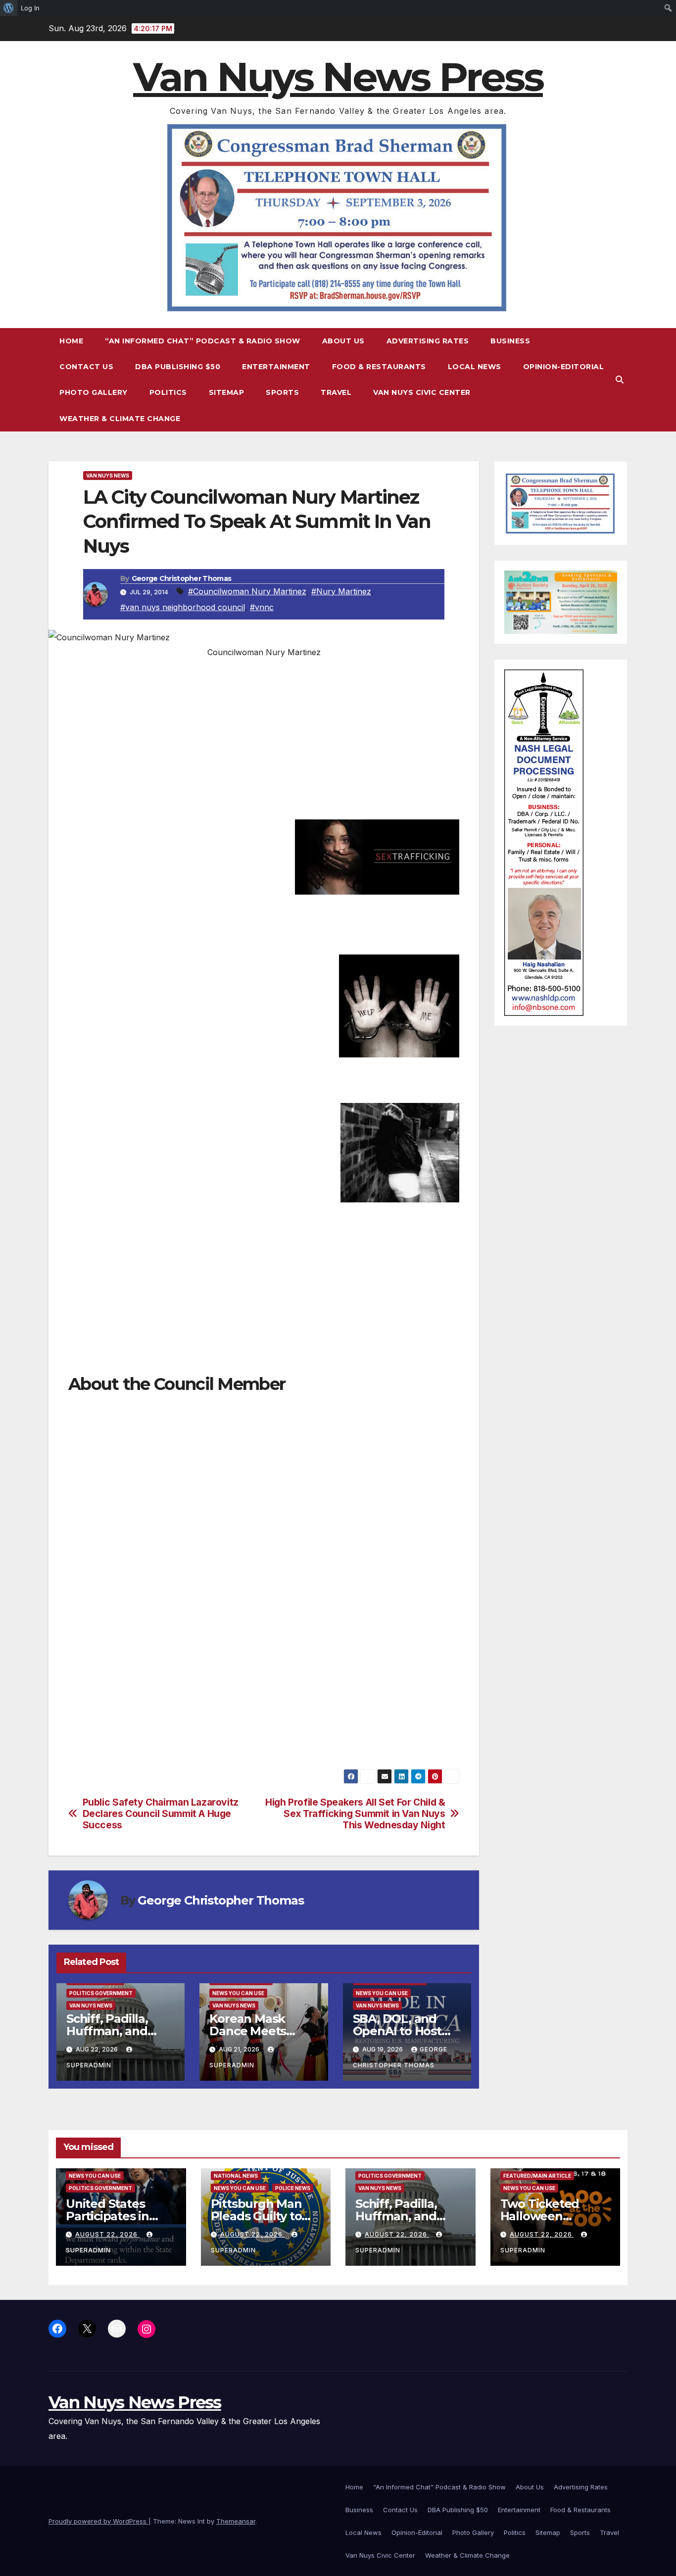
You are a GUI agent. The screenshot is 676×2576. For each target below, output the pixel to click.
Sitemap (227, 392)
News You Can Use (238, 1993)
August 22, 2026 (107, 2234)
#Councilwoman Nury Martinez (247, 591)
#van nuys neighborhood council (183, 607)
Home (71, 341)
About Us (343, 341)
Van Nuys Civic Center (422, 392)
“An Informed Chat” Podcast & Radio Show (203, 341)
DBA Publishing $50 (178, 367)
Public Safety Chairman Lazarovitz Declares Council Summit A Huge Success (161, 1814)
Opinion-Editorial (564, 367)
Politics (168, 392)
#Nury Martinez (341, 591)
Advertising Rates (428, 341)
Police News (293, 2188)
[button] (620, 380)
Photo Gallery (94, 392)
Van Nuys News (108, 476)
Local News (475, 367)
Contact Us (86, 367)
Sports (282, 392)
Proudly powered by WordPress (98, 2521)
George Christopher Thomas (182, 578)
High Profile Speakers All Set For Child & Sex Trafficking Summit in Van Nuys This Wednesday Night (355, 1814)
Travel (336, 392)
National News (236, 2176)
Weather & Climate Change (120, 419)
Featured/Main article (537, 2176)
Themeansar (236, 2521)
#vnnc (262, 607)
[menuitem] (9, 8)
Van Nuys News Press (338, 77)
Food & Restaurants (379, 367)
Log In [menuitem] (30, 8)
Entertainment (276, 367)
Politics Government (101, 1993)
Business (510, 341)
